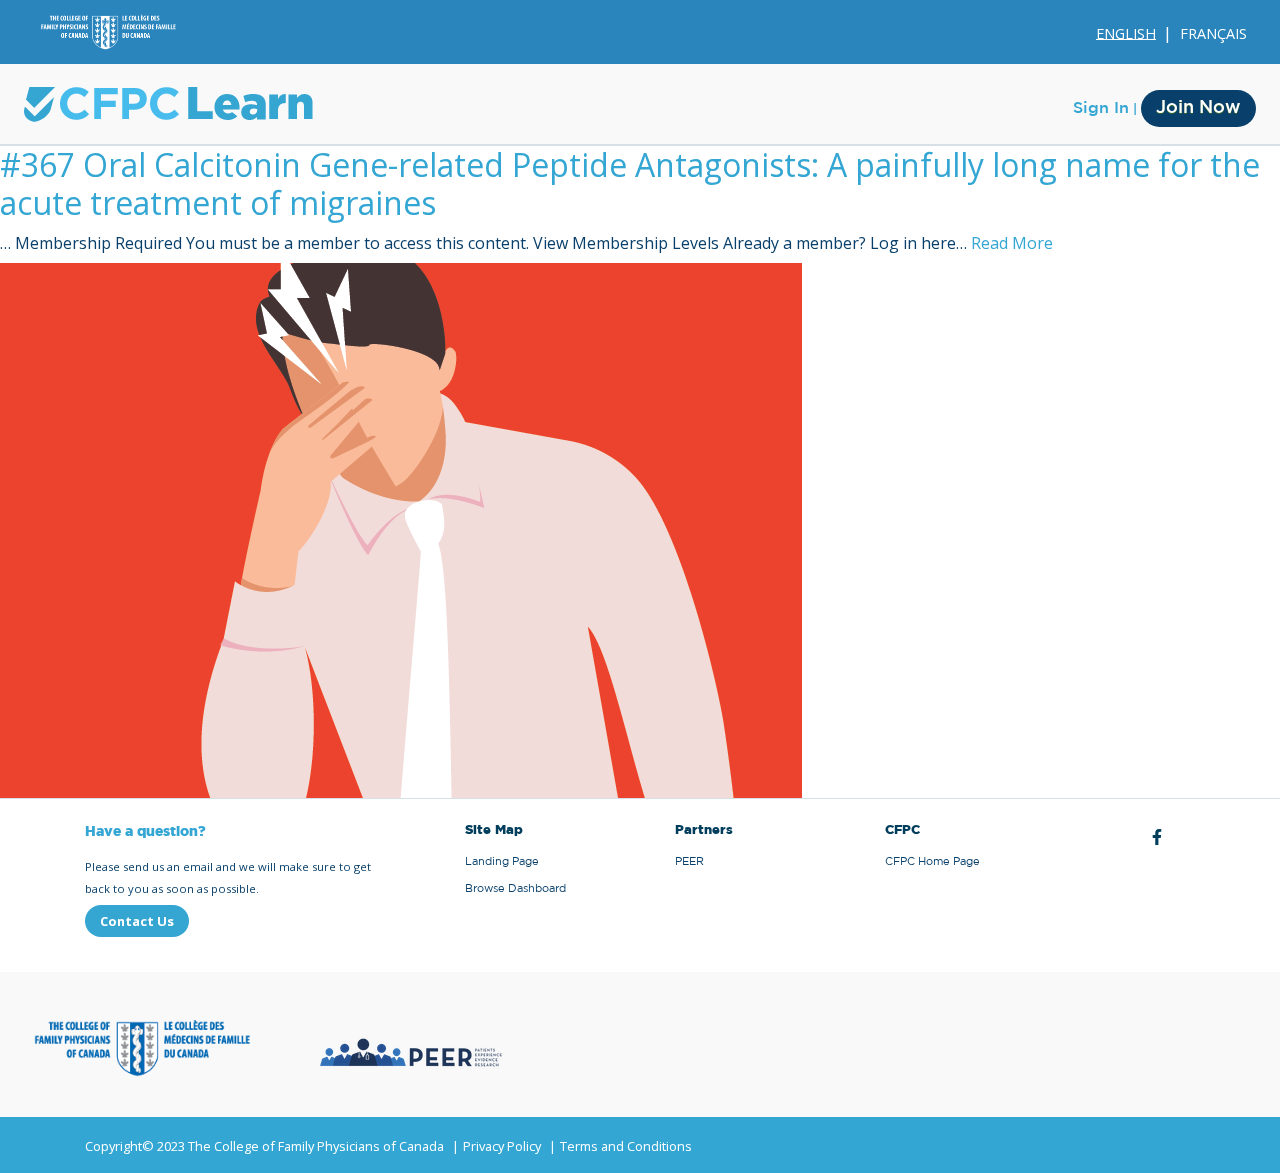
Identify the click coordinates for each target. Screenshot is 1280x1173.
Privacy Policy (502, 1146)
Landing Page (502, 861)
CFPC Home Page (932, 861)
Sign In (1101, 108)
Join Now (1198, 108)
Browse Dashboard (515, 888)
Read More (1012, 243)
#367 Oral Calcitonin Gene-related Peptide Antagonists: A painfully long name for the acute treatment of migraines (630, 183)
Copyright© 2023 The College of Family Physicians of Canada (264, 1146)
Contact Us (137, 921)
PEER (689, 861)
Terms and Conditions (626, 1146)
